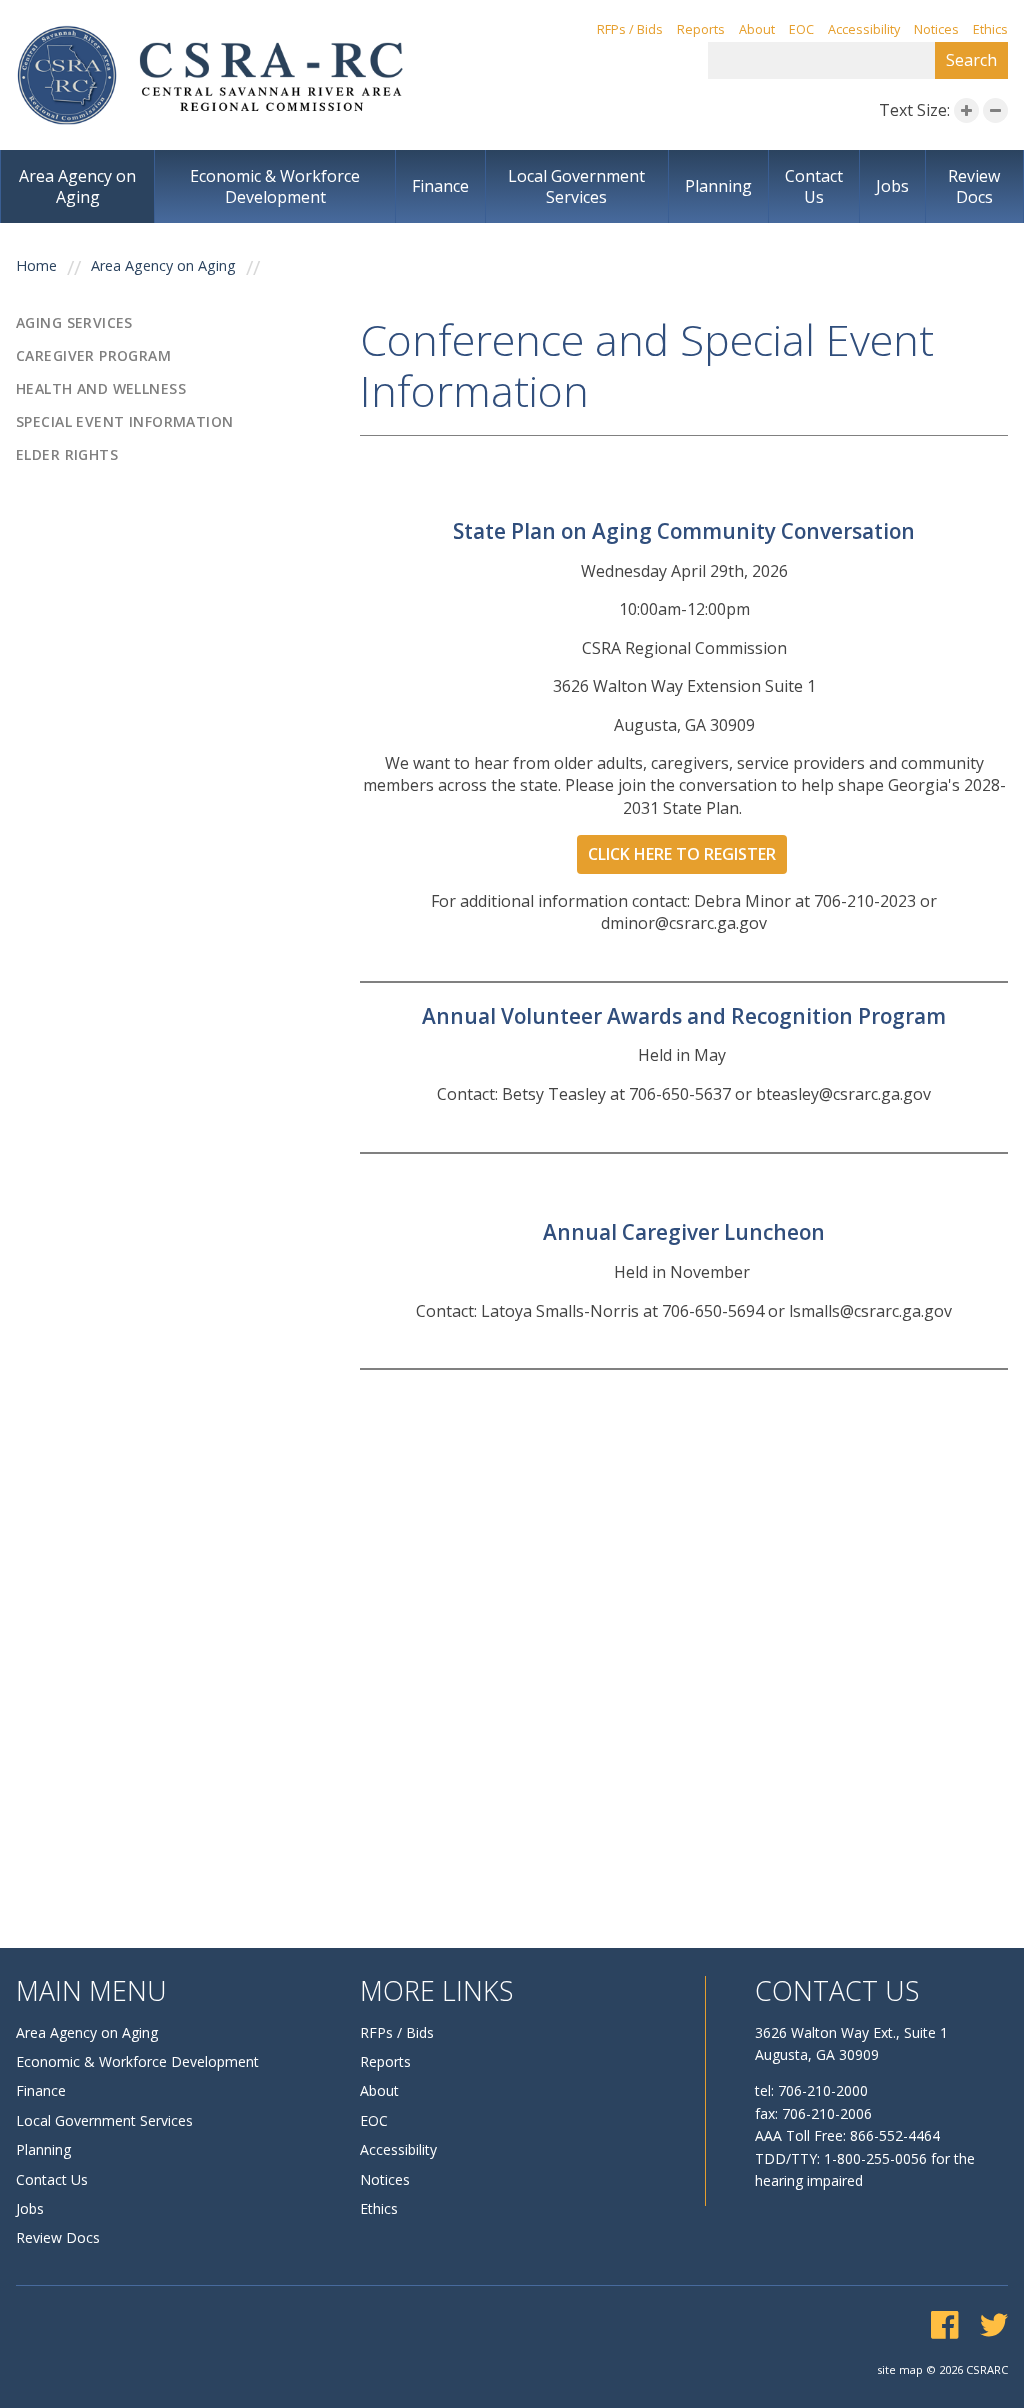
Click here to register (682, 854)
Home (36, 266)
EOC (801, 29)
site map (900, 2369)
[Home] (210, 75)
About (757, 29)
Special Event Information (125, 422)
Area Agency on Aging (77, 186)
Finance (440, 186)
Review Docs (974, 186)
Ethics (990, 29)
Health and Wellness (101, 389)
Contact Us (814, 186)
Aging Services (74, 323)
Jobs (892, 186)
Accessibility (864, 29)
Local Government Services (576, 186)
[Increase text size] (966, 110)
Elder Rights (67, 455)
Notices (936, 29)
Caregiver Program (93, 356)
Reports (701, 29)
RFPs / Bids (630, 29)
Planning (718, 186)
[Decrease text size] (995, 110)
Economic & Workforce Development (275, 186)
